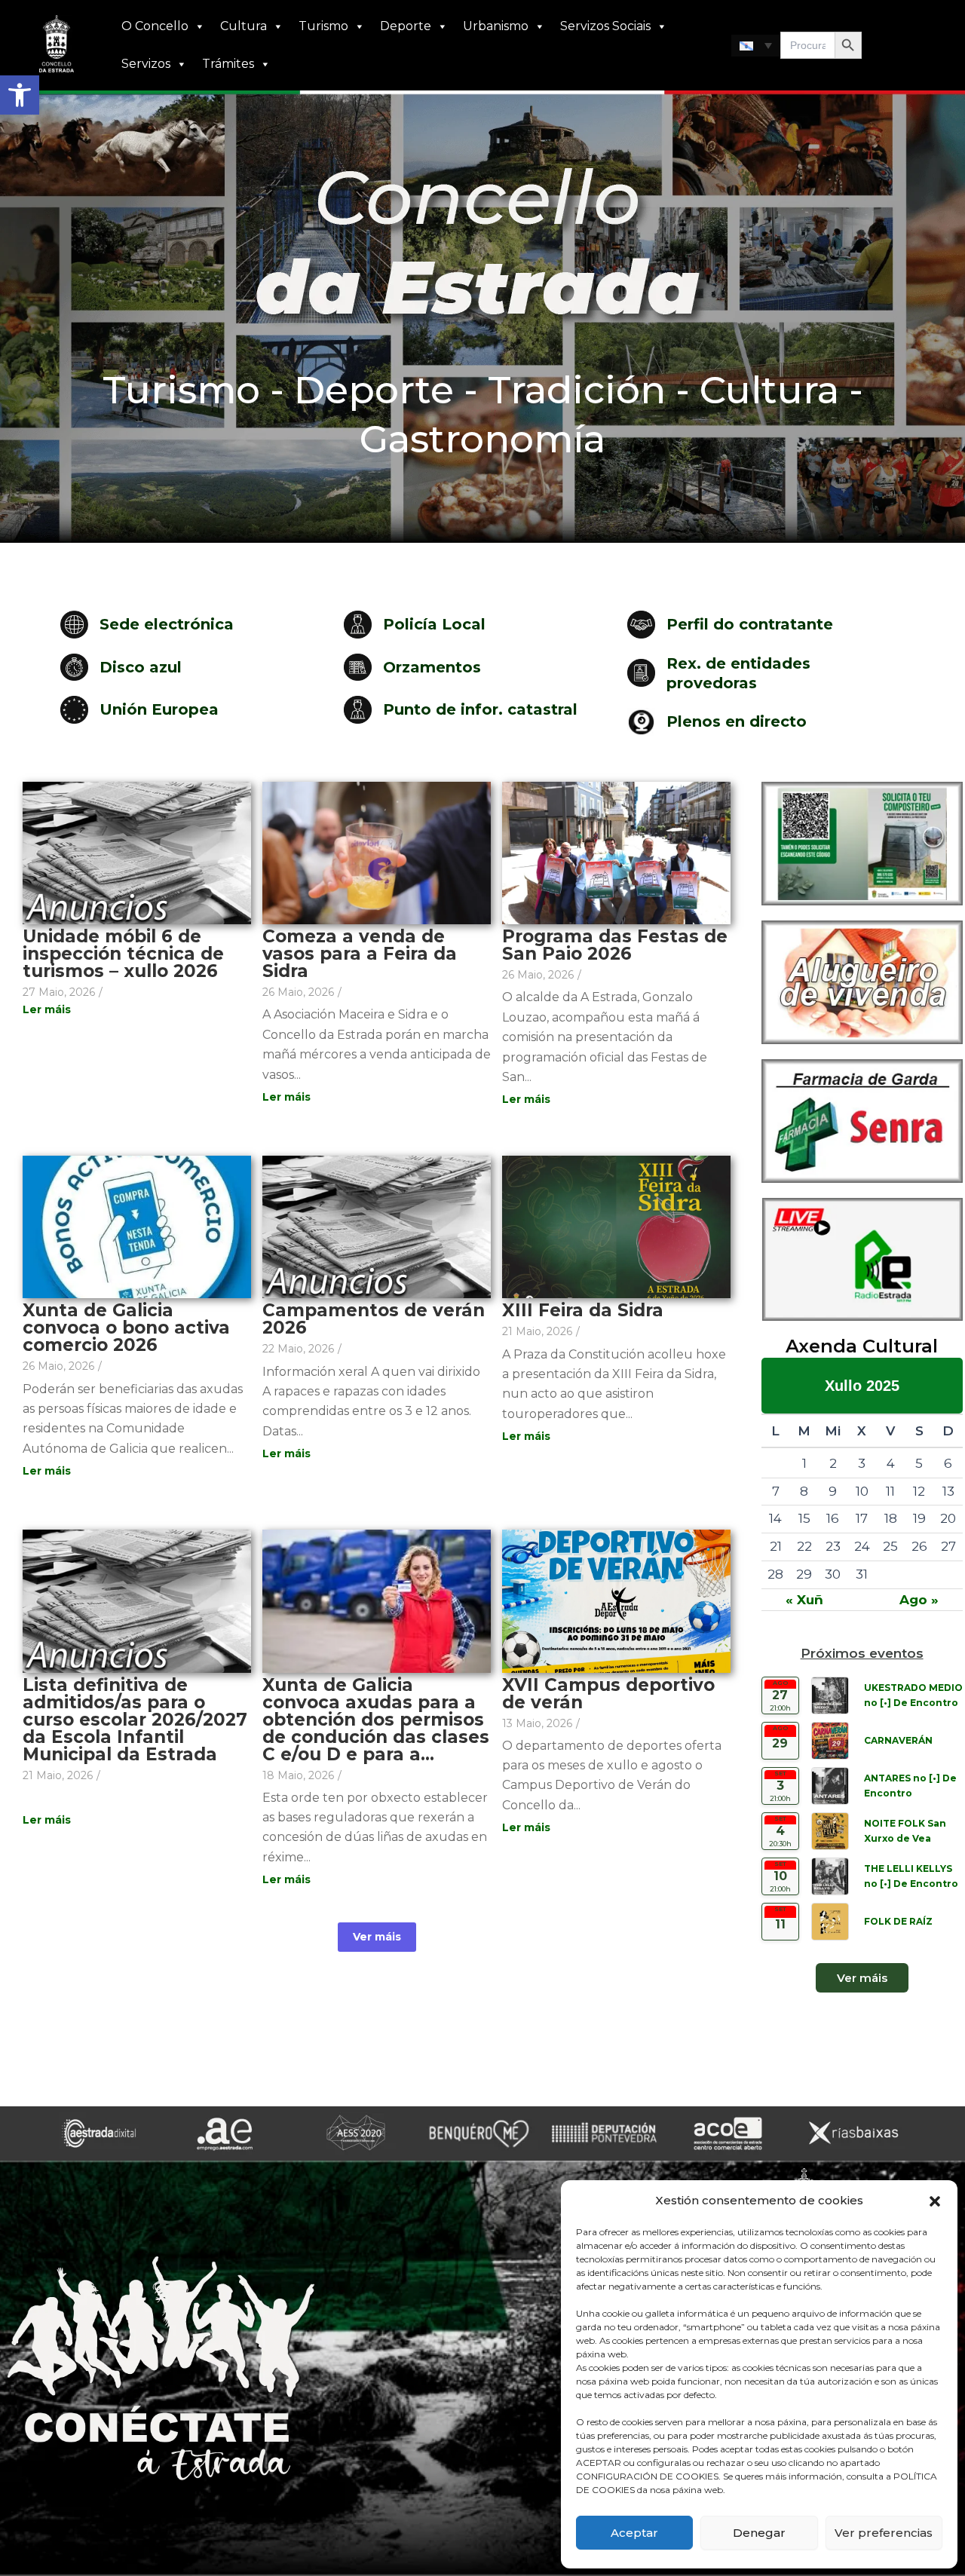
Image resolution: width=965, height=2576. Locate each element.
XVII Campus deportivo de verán (608, 1694)
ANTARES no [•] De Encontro (910, 1786)
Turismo (323, 26)
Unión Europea (159, 709)
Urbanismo (496, 26)
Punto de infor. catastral (480, 709)
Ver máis (377, 1937)
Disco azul (141, 667)
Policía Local (434, 624)
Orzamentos (432, 667)
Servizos (146, 64)
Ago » (919, 1600)
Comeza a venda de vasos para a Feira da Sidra (360, 954)
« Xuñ (804, 1600)
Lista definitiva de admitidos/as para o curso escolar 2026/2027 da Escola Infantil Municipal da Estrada (135, 1720)
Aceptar (634, 2533)
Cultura (244, 26)
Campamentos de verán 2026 (374, 1319)
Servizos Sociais (605, 26)
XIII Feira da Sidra (583, 1311)
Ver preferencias (884, 2533)
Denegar (759, 2533)
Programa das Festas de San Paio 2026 (615, 945)
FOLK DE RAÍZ (898, 1921)
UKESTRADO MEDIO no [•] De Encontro (913, 1695)
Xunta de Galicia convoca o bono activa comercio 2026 (126, 1328)
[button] (20, 95)
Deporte (406, 26)
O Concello (155, 26)
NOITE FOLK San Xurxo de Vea (905, 1831)
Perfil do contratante (750, 624)
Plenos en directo (737, 721)
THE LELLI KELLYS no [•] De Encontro (911, 1876)
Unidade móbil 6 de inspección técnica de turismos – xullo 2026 (123, 954)
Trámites (228, 64)
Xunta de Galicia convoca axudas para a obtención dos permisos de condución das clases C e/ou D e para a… (376, 1720)
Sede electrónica (167, 624)
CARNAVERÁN (898, 1740)
